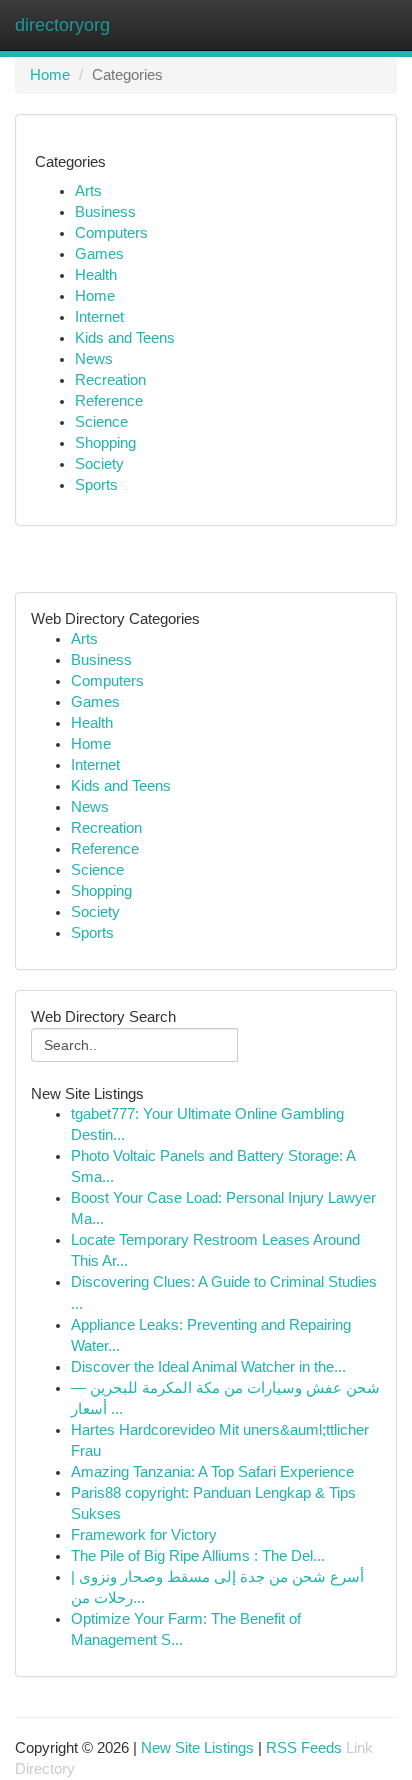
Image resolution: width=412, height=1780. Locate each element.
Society (99, 464)
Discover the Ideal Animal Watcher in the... (208, 1367)
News (94, 359)
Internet (99, 317)
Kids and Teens (125, 338)
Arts (88, 191)
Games (99, 254)
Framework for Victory (144, 1535)
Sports (96, 485)
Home (50, 75)
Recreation (110, 380)
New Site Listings (197, 1748)
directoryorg (62, 25)
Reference (109, 401)
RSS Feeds (304, 1748)
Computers (111, 233)
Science (101, 422)
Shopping (105, 443)
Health (96, 275)
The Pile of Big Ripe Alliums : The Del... (198, 1556)
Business (105, 212)
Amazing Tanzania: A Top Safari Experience (212, 1472)
